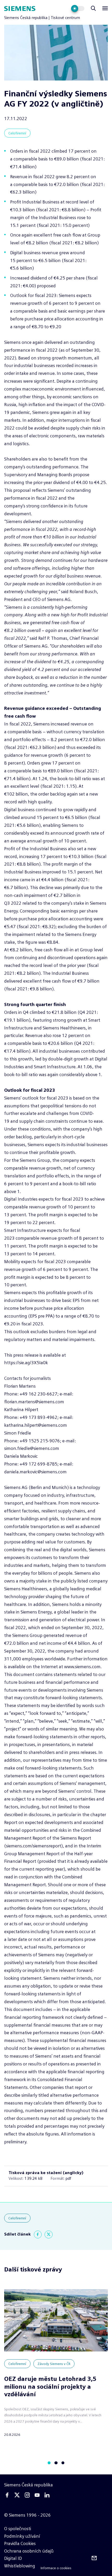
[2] (63, 2463)
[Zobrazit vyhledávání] (93, 8)
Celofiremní (17, 133)
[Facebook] (38, 2234)
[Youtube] (37, 2495)
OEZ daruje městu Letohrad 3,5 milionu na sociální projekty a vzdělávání (50, 2387)
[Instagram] (27, 2495)
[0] (49, 2463)
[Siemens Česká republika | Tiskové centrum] (20, 8)
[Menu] (105, 8)
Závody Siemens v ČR (54, 2364)
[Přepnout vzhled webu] (78, 8)
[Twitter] (48, 2234)
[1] (56, 2463)
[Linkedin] (47, 2495)
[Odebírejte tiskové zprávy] (94, 2558)
